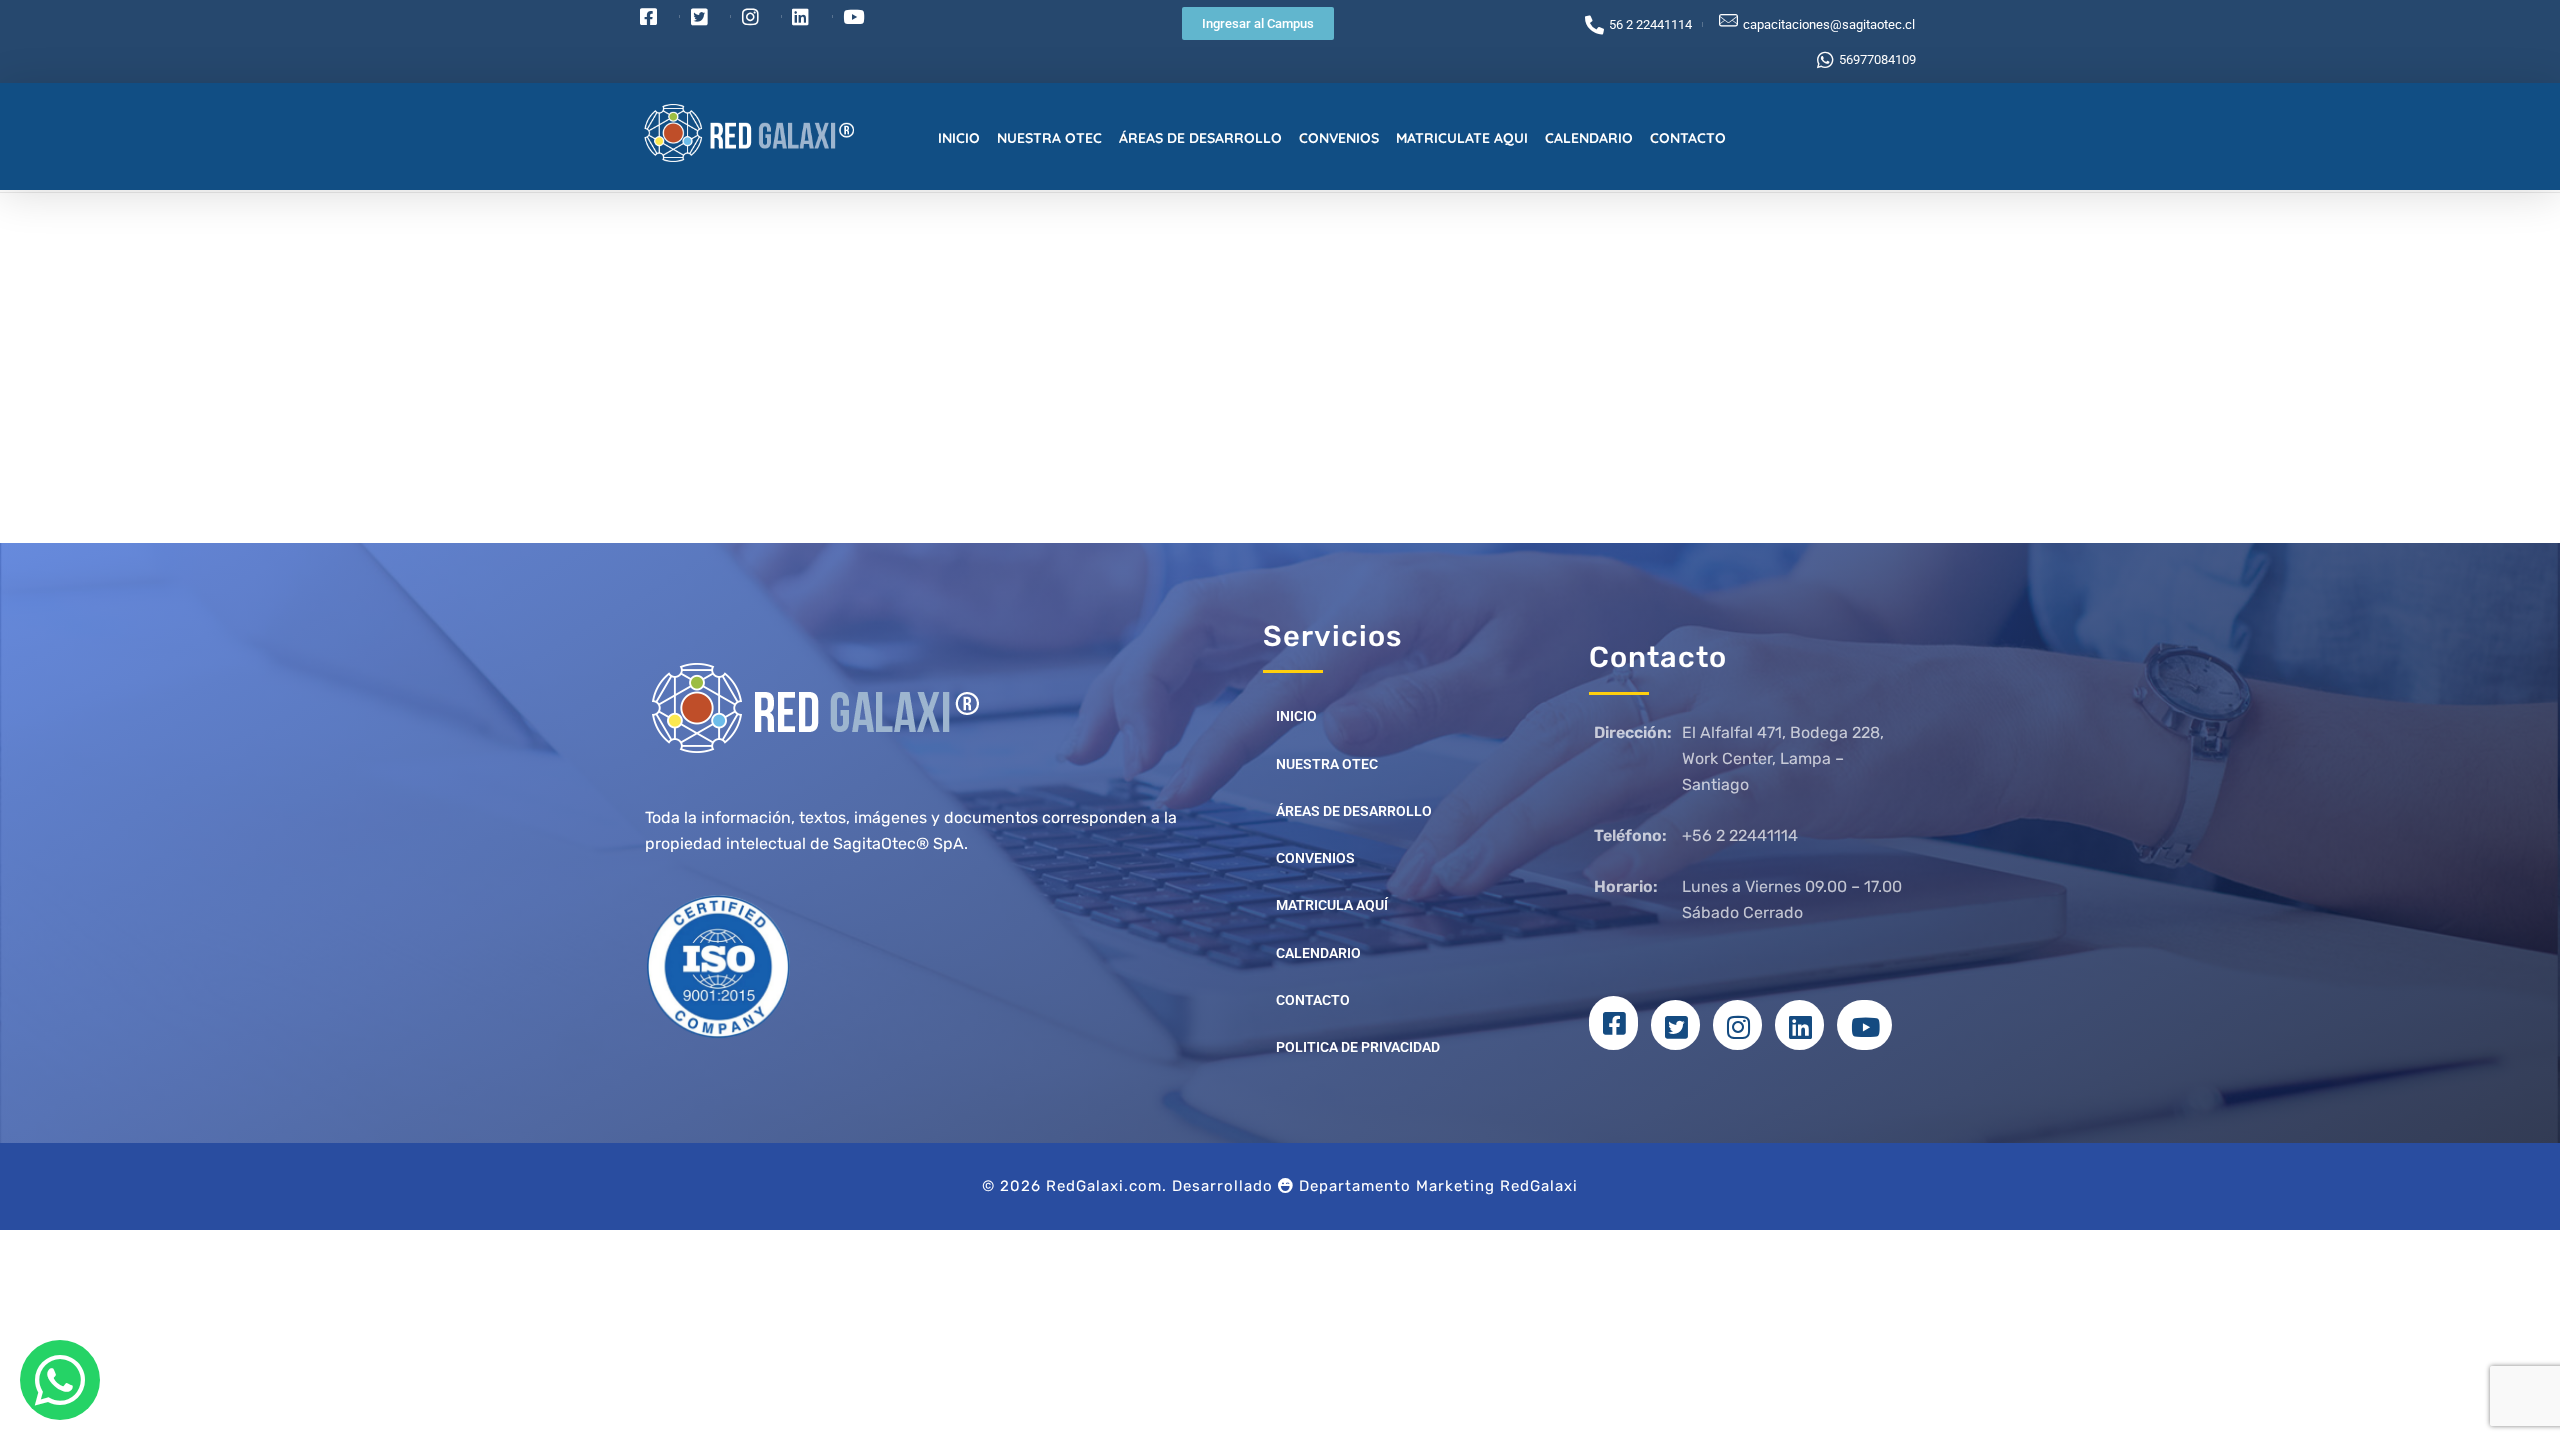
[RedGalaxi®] (776, 133)
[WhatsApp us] (60, 1380)
